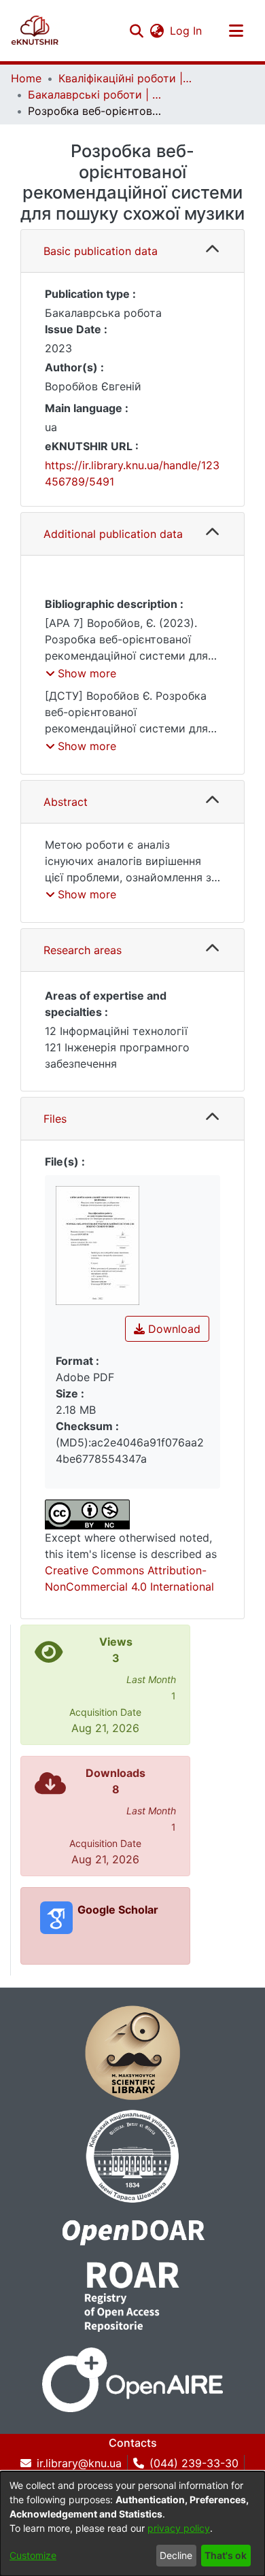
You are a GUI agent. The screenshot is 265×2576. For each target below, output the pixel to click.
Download (173, 1329)
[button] (35, 31)
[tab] (132, 251)
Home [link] (26, 78)
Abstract (66, 802)
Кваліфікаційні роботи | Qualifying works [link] (126, 78)
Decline (176, 2555)
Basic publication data (101, 251)
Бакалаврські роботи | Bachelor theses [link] (96, 95)
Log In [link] (187, 31)
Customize (33, 2555)
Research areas (83, 950)
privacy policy (179, 2528)
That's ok (226, 2555)
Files (55, 1119)
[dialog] (132, 2524)
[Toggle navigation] (236, 31)
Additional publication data (113, 534)
